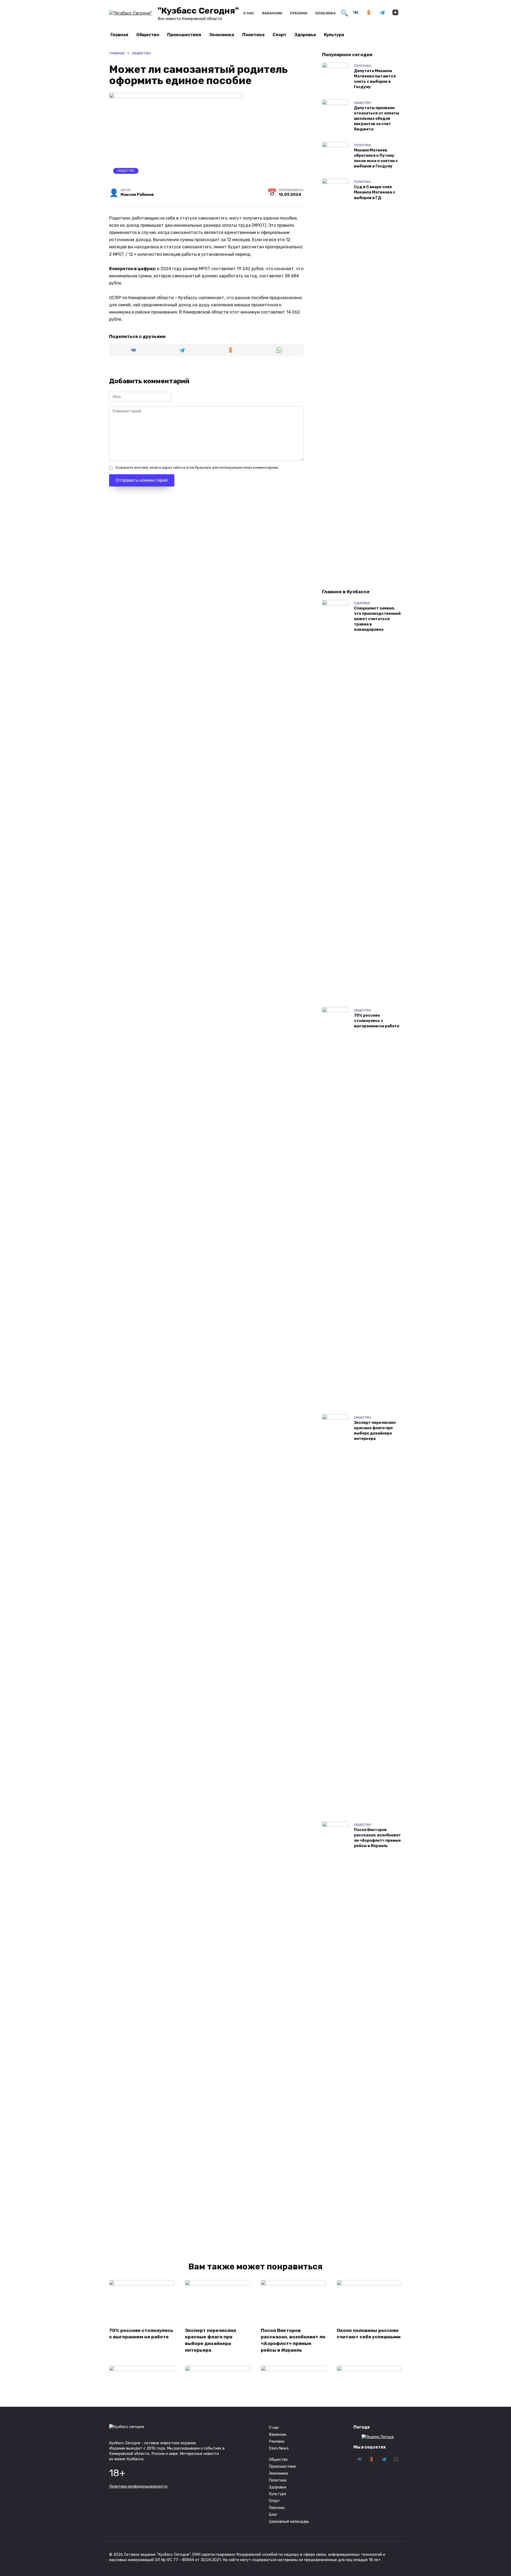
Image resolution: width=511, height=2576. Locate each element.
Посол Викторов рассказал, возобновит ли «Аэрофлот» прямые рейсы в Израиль (377, 1838)
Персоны (277, 2508)
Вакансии (272, 13)
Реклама (299, 13)
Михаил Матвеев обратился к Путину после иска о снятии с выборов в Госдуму (376, 158)
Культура (334, 35)
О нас (249, 13)
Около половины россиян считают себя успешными (369, 2333)
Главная (119, 35)
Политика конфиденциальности (138, 2486)
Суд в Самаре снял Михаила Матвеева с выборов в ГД (375, 193)
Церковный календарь (289, 2522)
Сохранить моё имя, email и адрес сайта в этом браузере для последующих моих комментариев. (197, 467)
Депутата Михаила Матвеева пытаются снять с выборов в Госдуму (375, 79)
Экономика (222, 35)
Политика (253, 35)
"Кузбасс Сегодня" (198, 11)
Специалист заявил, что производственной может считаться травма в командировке (377, 619)
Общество (148, 35)
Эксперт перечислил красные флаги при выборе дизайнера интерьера (375, 1431)
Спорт (279, 35)
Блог (273, 2515)
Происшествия (184, 35)
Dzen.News (325, 13)
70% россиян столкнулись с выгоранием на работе (377, 1021)
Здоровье (305, 35)
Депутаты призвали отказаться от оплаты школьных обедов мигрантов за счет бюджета (377, 119)
